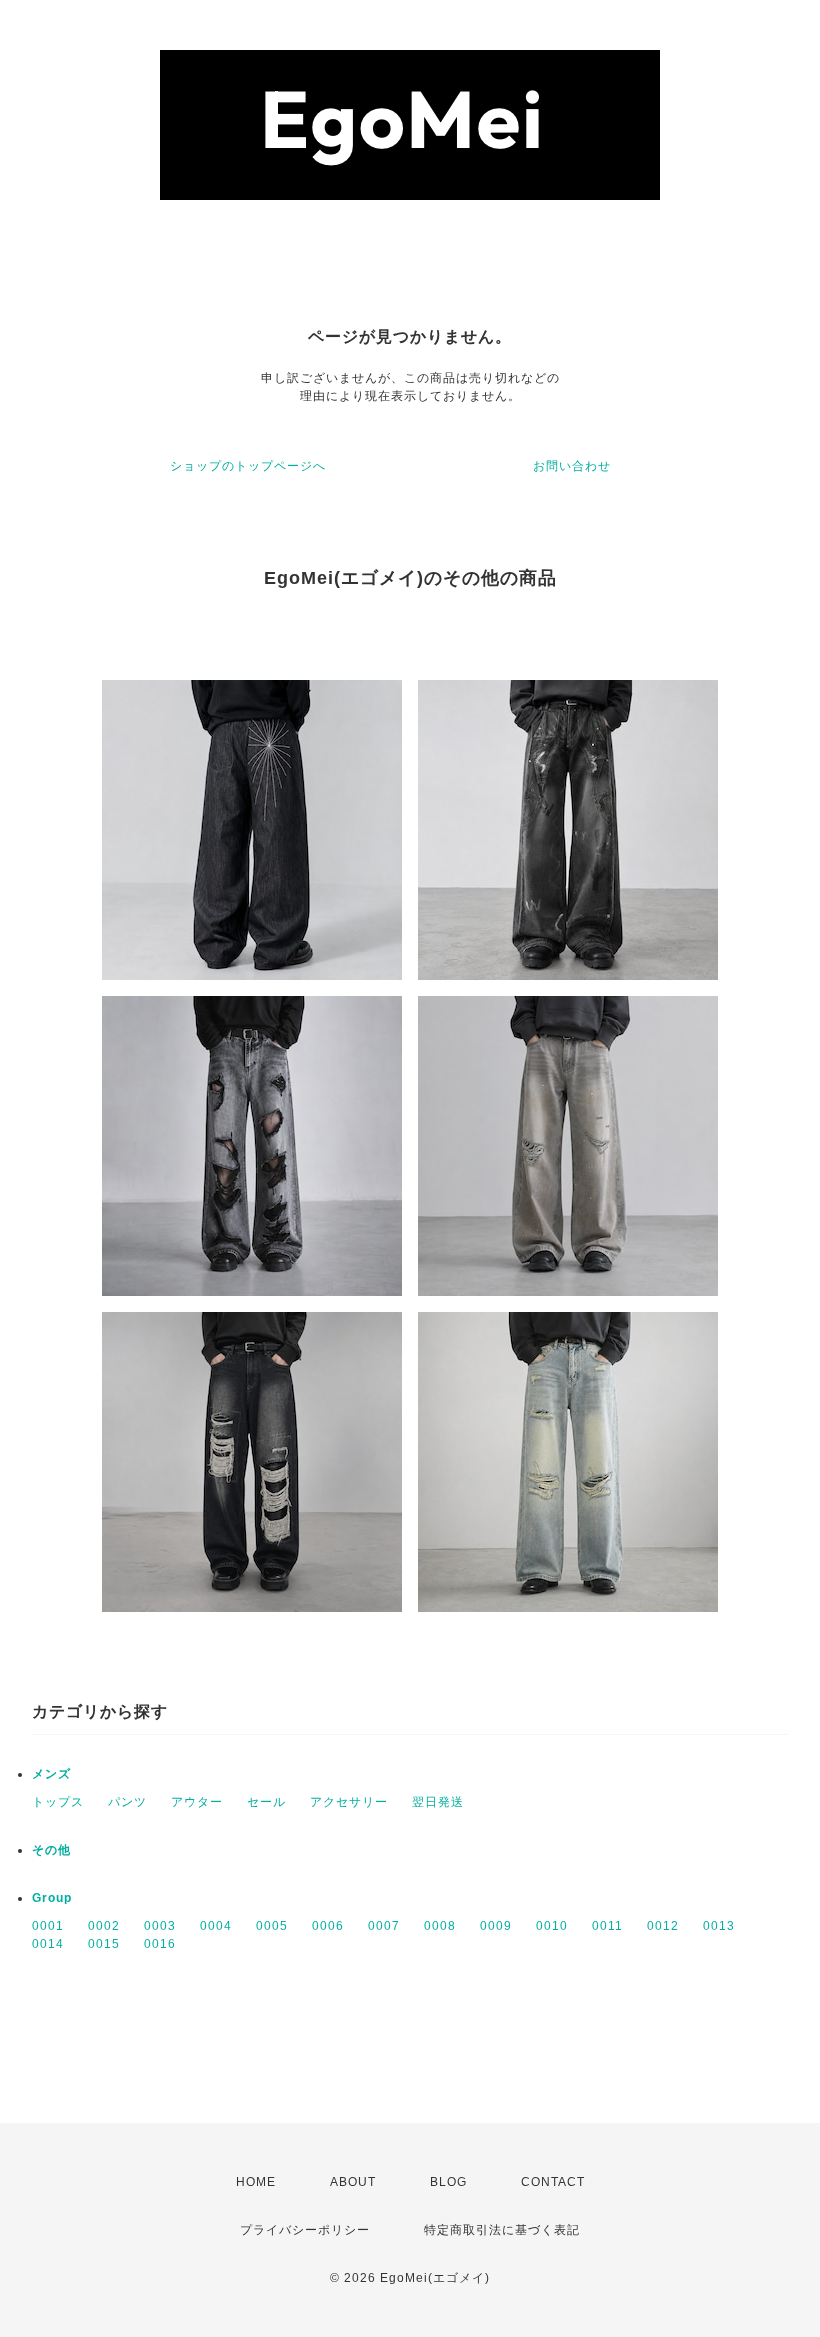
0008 (440, 1926)
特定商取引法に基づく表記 (502, 2230)
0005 (272, 1926)
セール (266, 1802)
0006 (328, 1926)
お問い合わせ (572, 466)
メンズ (51, 1774)
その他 (51, 1850)
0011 (607, 1926)
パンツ (127, 1802)
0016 (160, 1944)
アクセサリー (349, 1802)
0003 (160, 1926)
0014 (48, 1944)
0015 (104, 1944)
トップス (58, 1802)
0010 (552, 1926)
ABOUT (353, 2182)
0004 (216, 1926)
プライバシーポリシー (305, 2230)
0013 (719, 1926)
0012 (663, 1926)
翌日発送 (438, 1802)
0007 (384, 1926)
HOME (256, 2182)
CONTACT (553, 2182)
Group (52, 1898)
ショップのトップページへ (248, 466)
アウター (197, 1802)
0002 (104, 1926)
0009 (496, 1926)
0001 (48, 1926)
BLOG (448, 2182)
